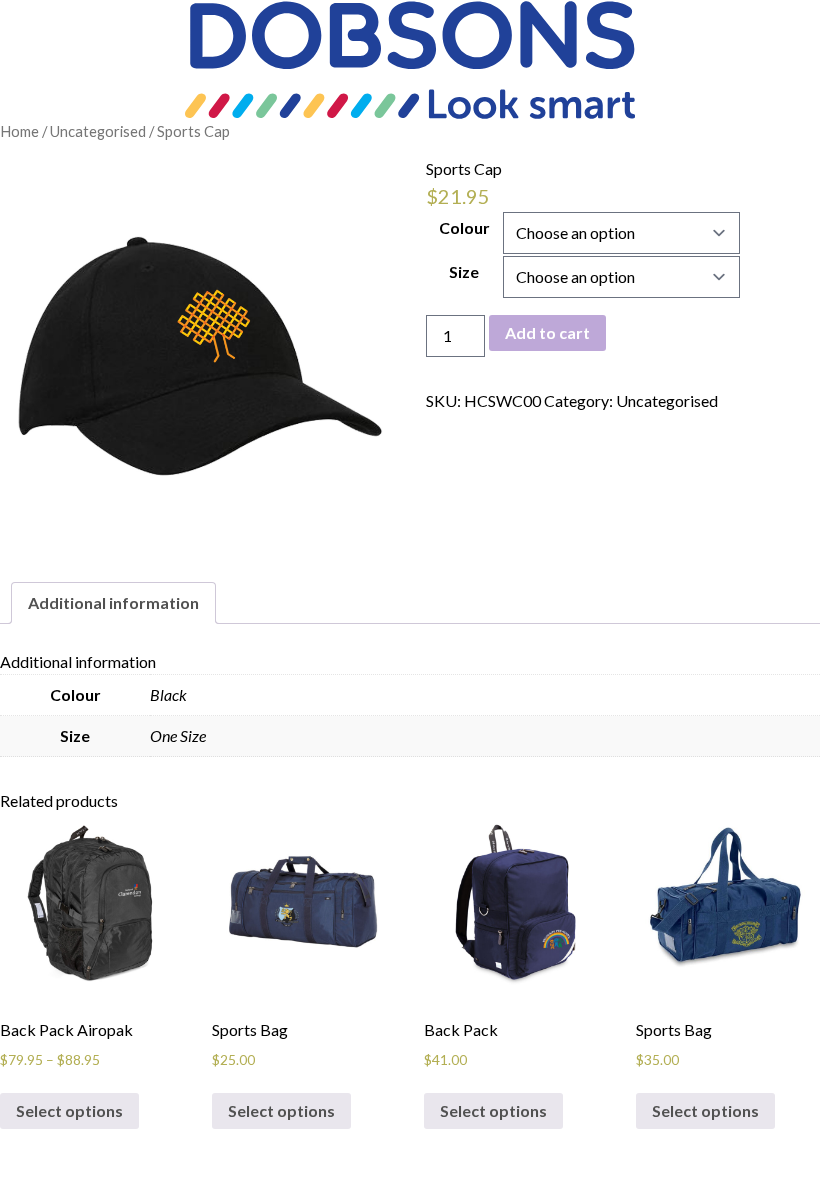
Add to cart (547, 332)
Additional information (113, 602)
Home (19, 131)
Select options (69, 1110)
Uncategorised (98, 131)
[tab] (113, 603)
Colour (464, 227)
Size (464, 271)
